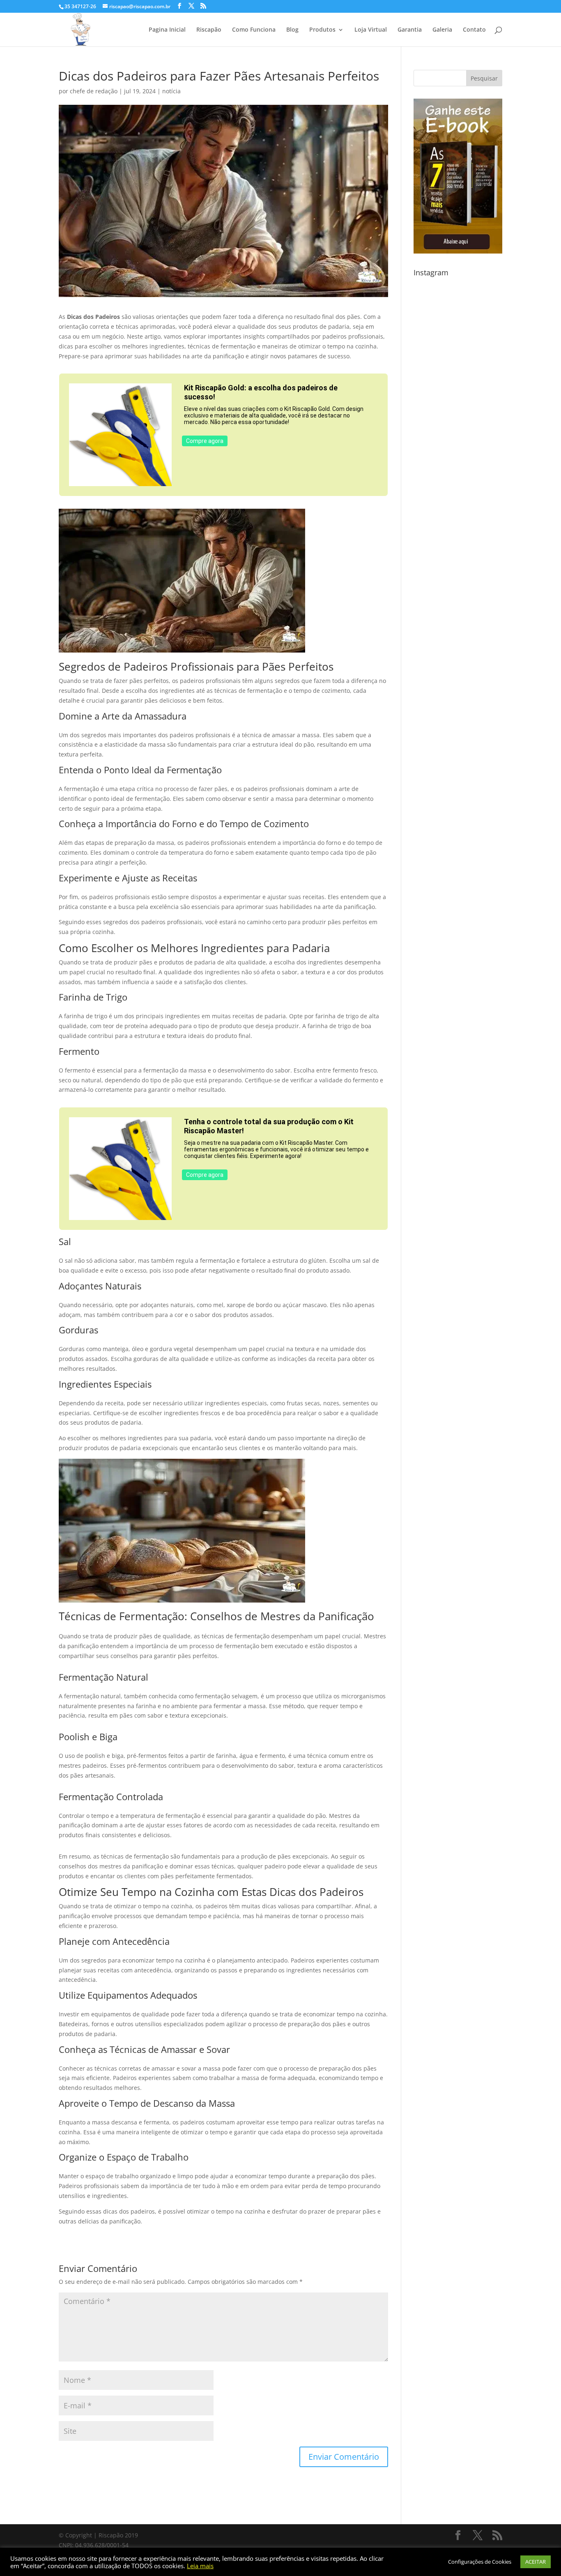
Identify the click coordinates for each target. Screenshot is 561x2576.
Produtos (322, 30)
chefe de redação (94, 91)
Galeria (442, 30)
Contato (474, 30)
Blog (292, 30)
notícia (171, 91)
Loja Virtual (371, 30)
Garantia (410, 30)
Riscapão (209, 30)
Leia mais (200, 2566)
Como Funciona (254, 30)
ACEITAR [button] (536, 2562)
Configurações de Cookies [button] (480, 2562)
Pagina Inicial (167, 30)
